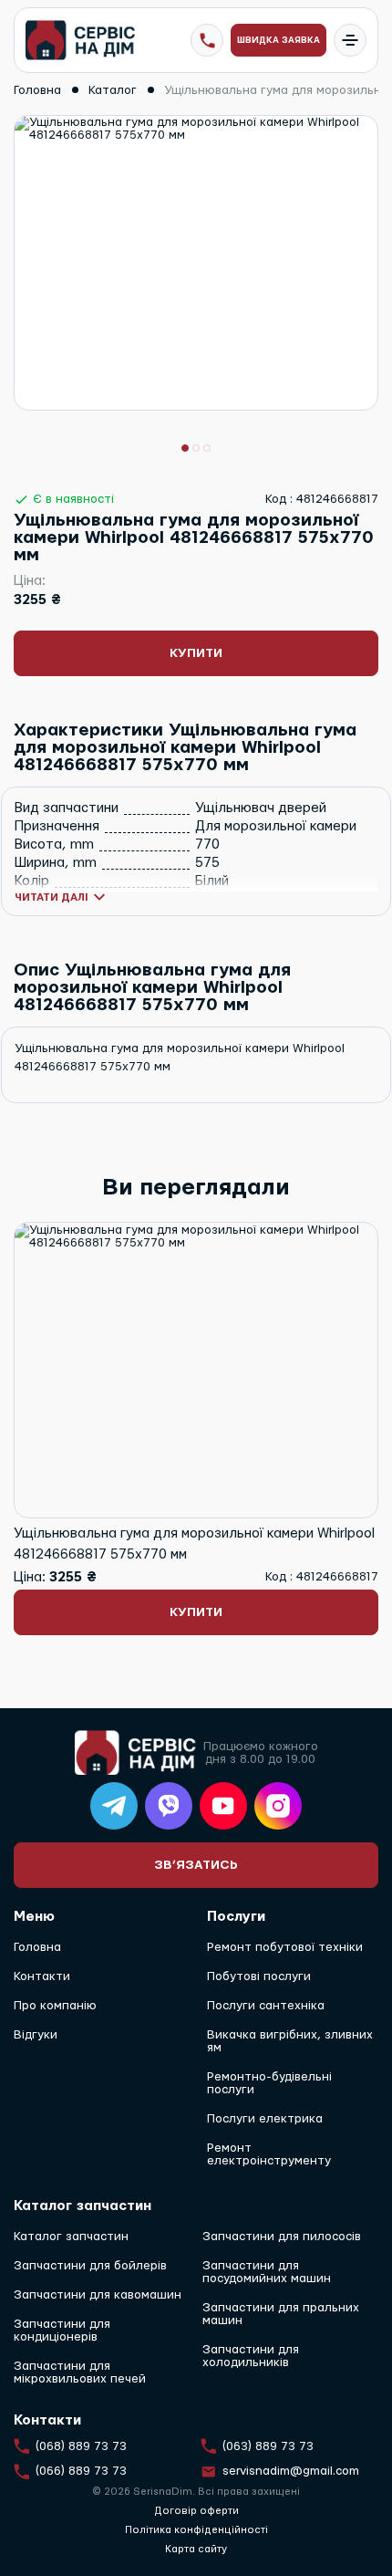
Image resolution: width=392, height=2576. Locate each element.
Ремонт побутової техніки (285, 1947)
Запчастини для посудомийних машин (267, 2272)
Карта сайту (196, 2549)
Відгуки (36, 2035)
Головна (37, 1947)
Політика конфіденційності (196, 2530)
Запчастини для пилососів (282, 2237)
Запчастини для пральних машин (281, 2314)
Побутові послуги (259, 1976)
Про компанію (55, 2006)
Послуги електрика (265, 2119)
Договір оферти (196, 2511)
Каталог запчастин (71, 2237)
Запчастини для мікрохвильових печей (80, 2373)
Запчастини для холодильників (251, 2356)
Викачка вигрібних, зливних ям (290, 2041)
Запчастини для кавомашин (98, 2295)
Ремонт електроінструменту (269, 2154)
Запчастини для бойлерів (90, 2266)
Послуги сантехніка (266, 2006)
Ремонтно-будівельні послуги (269, 2083)
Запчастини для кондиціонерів (62, 2331)
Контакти (42, 1976)
